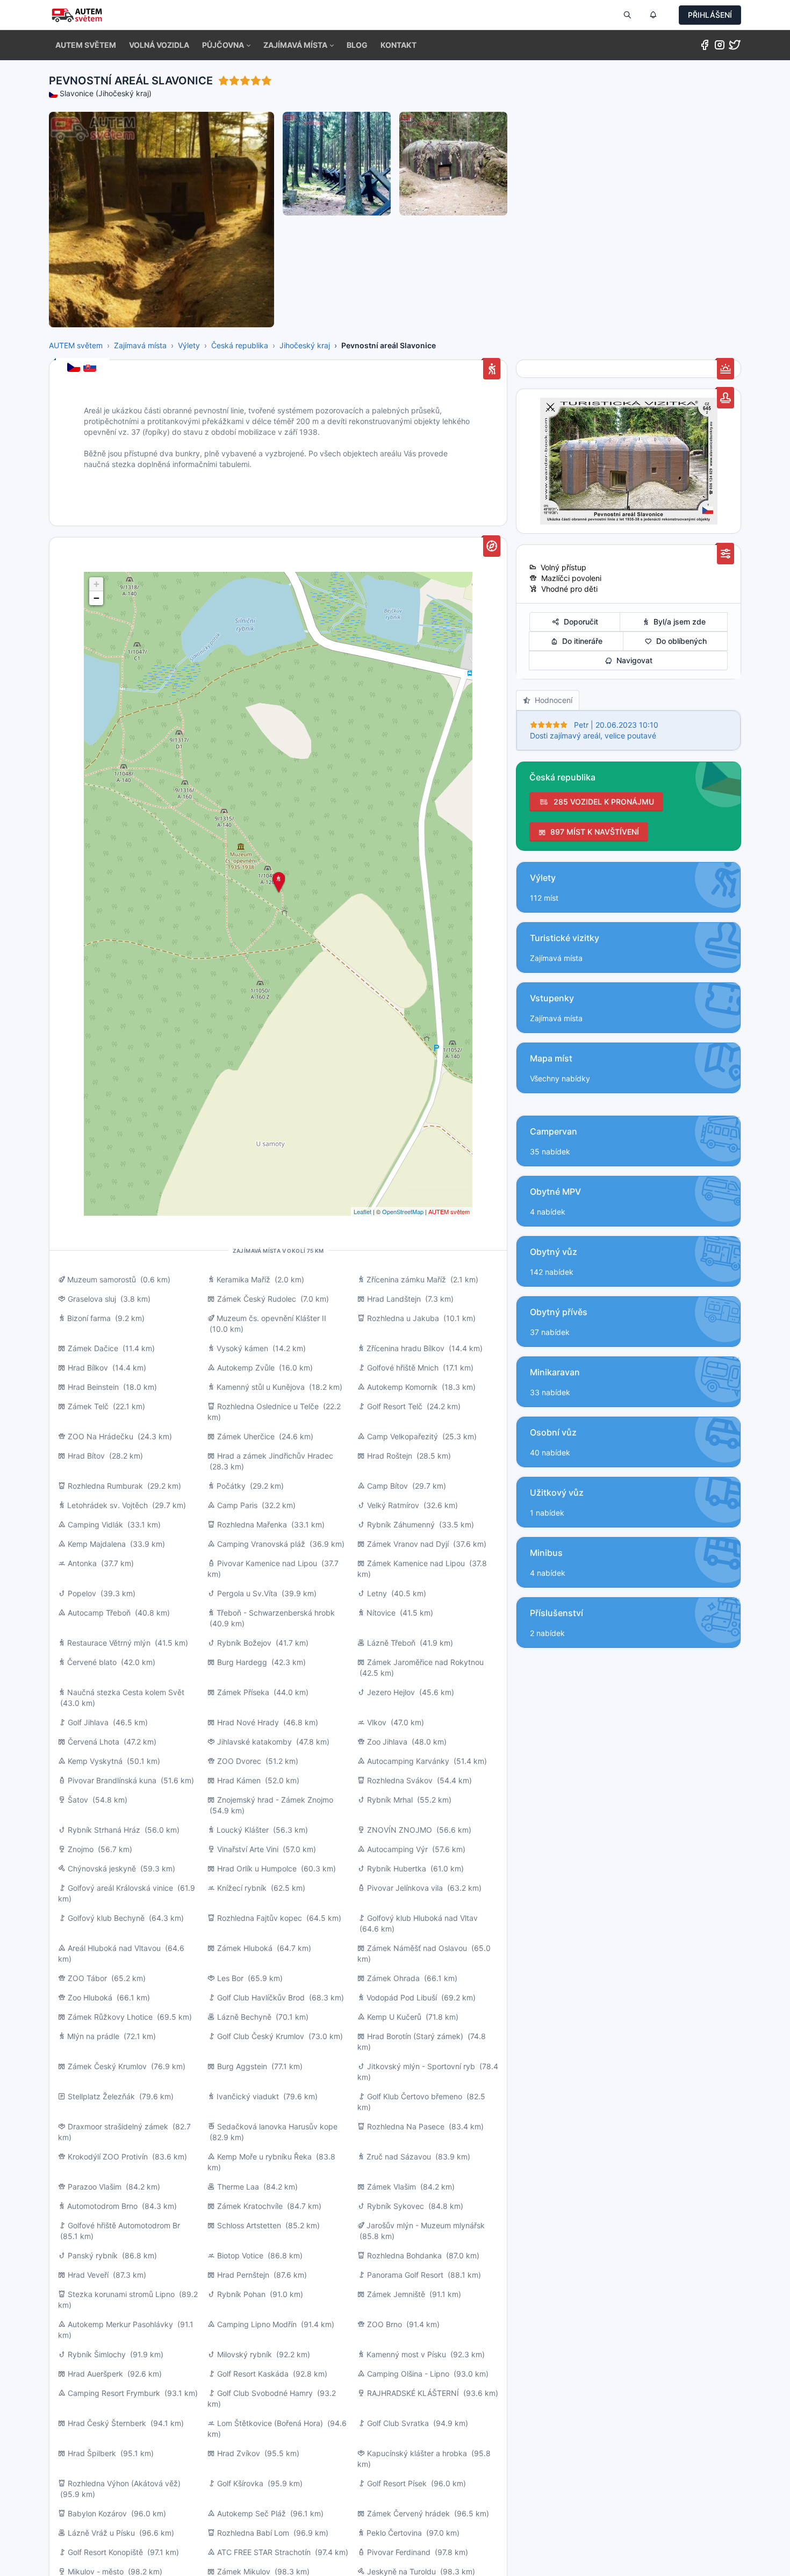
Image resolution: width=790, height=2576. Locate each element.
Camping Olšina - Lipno (408, 2374)
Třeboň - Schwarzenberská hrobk (276, 1613)
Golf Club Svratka (398, 2423)
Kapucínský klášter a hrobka (417, 2453)
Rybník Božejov (244, 1643)
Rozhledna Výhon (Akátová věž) (124, 2483)
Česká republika (240, 345)
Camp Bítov (387, 1486)
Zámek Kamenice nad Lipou (416, 1563)
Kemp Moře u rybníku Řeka (264, 2157)
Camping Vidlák (95, 1524)
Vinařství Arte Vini (248, 1849)
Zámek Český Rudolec (257, 1299)
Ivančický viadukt (248, 2096)
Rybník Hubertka (397, 1868)
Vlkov (378, 1722)
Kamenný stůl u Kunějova (261, 1387)
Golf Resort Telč (395, 1406)
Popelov (82, 1593)
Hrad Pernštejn (243, 2275)
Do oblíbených (679, 641)
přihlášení (710, 15)
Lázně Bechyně (244, 2017)
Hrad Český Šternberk (107, 2423)
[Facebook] (705, 47)
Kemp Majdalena (97, 1544)
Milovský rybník (245, 2354)
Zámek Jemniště (396, 2294)
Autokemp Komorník (402, 1387)
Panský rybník (93, 2255)
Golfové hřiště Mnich (403, 1368)
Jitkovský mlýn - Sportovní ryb (421, 2066)
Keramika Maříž (243, 1279)
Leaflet (362, 1211)
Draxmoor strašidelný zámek (118, 2126)
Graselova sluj (92, 1299)
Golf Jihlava (88, 1722)
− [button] (96, 598)
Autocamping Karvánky (408, 1761)
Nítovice (381, 1613)
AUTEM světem (76, 345)
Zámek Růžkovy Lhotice (110, 2017)
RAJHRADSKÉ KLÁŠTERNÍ (413, 2393)
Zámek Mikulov (244, 2571)
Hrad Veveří (88, 2275)
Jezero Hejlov (391, 1692)
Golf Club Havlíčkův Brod (261, 1997)
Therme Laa (238, 2187)
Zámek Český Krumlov (107, 2066)
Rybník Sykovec (396, 2206)
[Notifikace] (653, 15)
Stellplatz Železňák (101, 2096)
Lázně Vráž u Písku (101, 2533)
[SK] (91, 368)
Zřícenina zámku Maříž (406, 1279)
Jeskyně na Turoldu (401, 2571)
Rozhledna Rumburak (105, 1486)
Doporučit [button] (579, 622)
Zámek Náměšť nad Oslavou (417, 1948)
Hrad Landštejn (394, 1299)
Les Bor (230, 1978)
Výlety (189, 345)
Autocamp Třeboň (99, 1613)
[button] (226, 45)
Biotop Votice (240, 2255)
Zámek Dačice (93, 1348)
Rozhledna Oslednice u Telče (268, 1406)
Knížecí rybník (242, 1888)
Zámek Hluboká (245, 1948)
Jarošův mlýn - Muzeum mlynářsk (426, 2225)
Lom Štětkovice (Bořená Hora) (270, 2423)
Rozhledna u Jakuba (403, 1318)
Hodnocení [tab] (551, 700)
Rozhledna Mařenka (252, 1524)
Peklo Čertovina (394, 2533)
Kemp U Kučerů (394, 2017)
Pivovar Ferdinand (399, 2552)
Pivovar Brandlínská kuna (112, 1780)
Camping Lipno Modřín (257, 2324)
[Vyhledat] (627, 15)
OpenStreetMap (403, 1211)
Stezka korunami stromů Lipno (121, 2294)
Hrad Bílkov (88, 1368)
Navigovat (632, 660)
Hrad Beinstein (93, 1387)
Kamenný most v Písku (406, 2354)
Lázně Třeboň (391, 1643)
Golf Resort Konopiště (105, 2552)
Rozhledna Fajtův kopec (260, 1918)
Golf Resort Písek (397, 2483)
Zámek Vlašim (392, 2187)
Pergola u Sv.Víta (247, 1593)
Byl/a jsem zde (677, 622)
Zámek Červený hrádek (408, 2513)
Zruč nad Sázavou (399, 2157)
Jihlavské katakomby (254, 1742)
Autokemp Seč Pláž (252, 2513)
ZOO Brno (385, 2324)
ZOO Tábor (87, 1978)
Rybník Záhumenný (401, 1524)
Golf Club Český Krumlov (261, 2036)
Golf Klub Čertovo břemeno (415, 2096)
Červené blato (92, 1662)
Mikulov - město (96, 2571)
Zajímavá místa (140, 345)
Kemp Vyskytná (95, 1761)
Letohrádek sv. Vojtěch (107, 1505)
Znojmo (81, 1849)
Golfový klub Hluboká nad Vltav (422, 1918)
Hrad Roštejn (390, 1456)
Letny (377, 1593)
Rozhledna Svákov (400, 1780)
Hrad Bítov (86, 1456)
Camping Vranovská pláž (261, 1544)
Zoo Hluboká (90, 1997)
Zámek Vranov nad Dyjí (408, 1544)
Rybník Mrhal (390, 1800)
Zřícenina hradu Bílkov (405, 1348)
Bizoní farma (89, 1318)
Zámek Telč (88, 1406)
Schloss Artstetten (249, 2225)
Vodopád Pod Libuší (402, 1997)
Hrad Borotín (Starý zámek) (415, 2036)
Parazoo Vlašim (95, 2187)
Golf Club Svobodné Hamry (265, 2393)
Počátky (231, 1486)
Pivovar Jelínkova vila (405, 1888)
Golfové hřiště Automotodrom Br (124, 2225)
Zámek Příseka (243, 1692)
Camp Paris (237, 1505)
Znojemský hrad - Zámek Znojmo (275, 1800)
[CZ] (75, 368)
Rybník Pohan (241, 2294)
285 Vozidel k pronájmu (602, 802)
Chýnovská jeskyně (102, 1868)
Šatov (78, 1800)
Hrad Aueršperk (95, 2374)
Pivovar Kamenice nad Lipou (267, 1563)
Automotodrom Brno (102, 2206)
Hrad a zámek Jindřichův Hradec (275, 1456)
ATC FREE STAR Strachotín (264, 2552)
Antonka (82, 1563)
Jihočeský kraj (305, 345)
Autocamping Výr (397, 1849)
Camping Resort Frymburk (114, 2393)
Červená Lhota (95, 1742)
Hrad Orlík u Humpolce (257, 1868)
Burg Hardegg (242, 1662)
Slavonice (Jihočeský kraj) (106, 93)
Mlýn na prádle (93, 2036)
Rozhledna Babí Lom (253, 2533)
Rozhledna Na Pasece (406, 2126)
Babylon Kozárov (97, 2513)
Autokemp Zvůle (246, 1368)
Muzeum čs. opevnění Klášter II (271, 1318)
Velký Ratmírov (393, 1505)
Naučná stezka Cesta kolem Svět (126, 1692)
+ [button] (96, 584)
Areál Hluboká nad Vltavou (114, 1948)
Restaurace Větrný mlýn (109, 1643)
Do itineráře (580, 641)
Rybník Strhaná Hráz (104, 1830)
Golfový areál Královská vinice (120, 1888)
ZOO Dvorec (239, 1761)
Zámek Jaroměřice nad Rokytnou (425, 1662)
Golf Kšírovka (240, 2483)
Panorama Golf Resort (405, 2275)
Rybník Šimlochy (97, 2354)
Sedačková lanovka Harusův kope (277, 2126)
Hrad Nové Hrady (248, 1722)
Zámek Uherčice (246, 1436)
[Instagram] (720, 47)
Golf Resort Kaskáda (253, 2374)
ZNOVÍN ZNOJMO (400, 1830)
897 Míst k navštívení (592, 832)
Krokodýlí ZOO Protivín (108, 2157)
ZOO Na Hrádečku (100, 1436)
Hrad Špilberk (92, 2453)
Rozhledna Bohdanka (404, 2255)
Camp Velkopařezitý (403, 1436)
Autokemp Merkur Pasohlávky (120, 2324)
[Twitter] (735, 47)
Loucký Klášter (243, 1830)
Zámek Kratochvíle (250, 2206)
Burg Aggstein (242, 2066)
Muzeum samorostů (102, 1279)
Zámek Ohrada (393, 1978)
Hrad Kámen (239, 1780)
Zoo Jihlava (387, 1742)
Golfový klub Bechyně (106, 1918)
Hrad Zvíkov (239, 2453)
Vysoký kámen (242, 1348)
